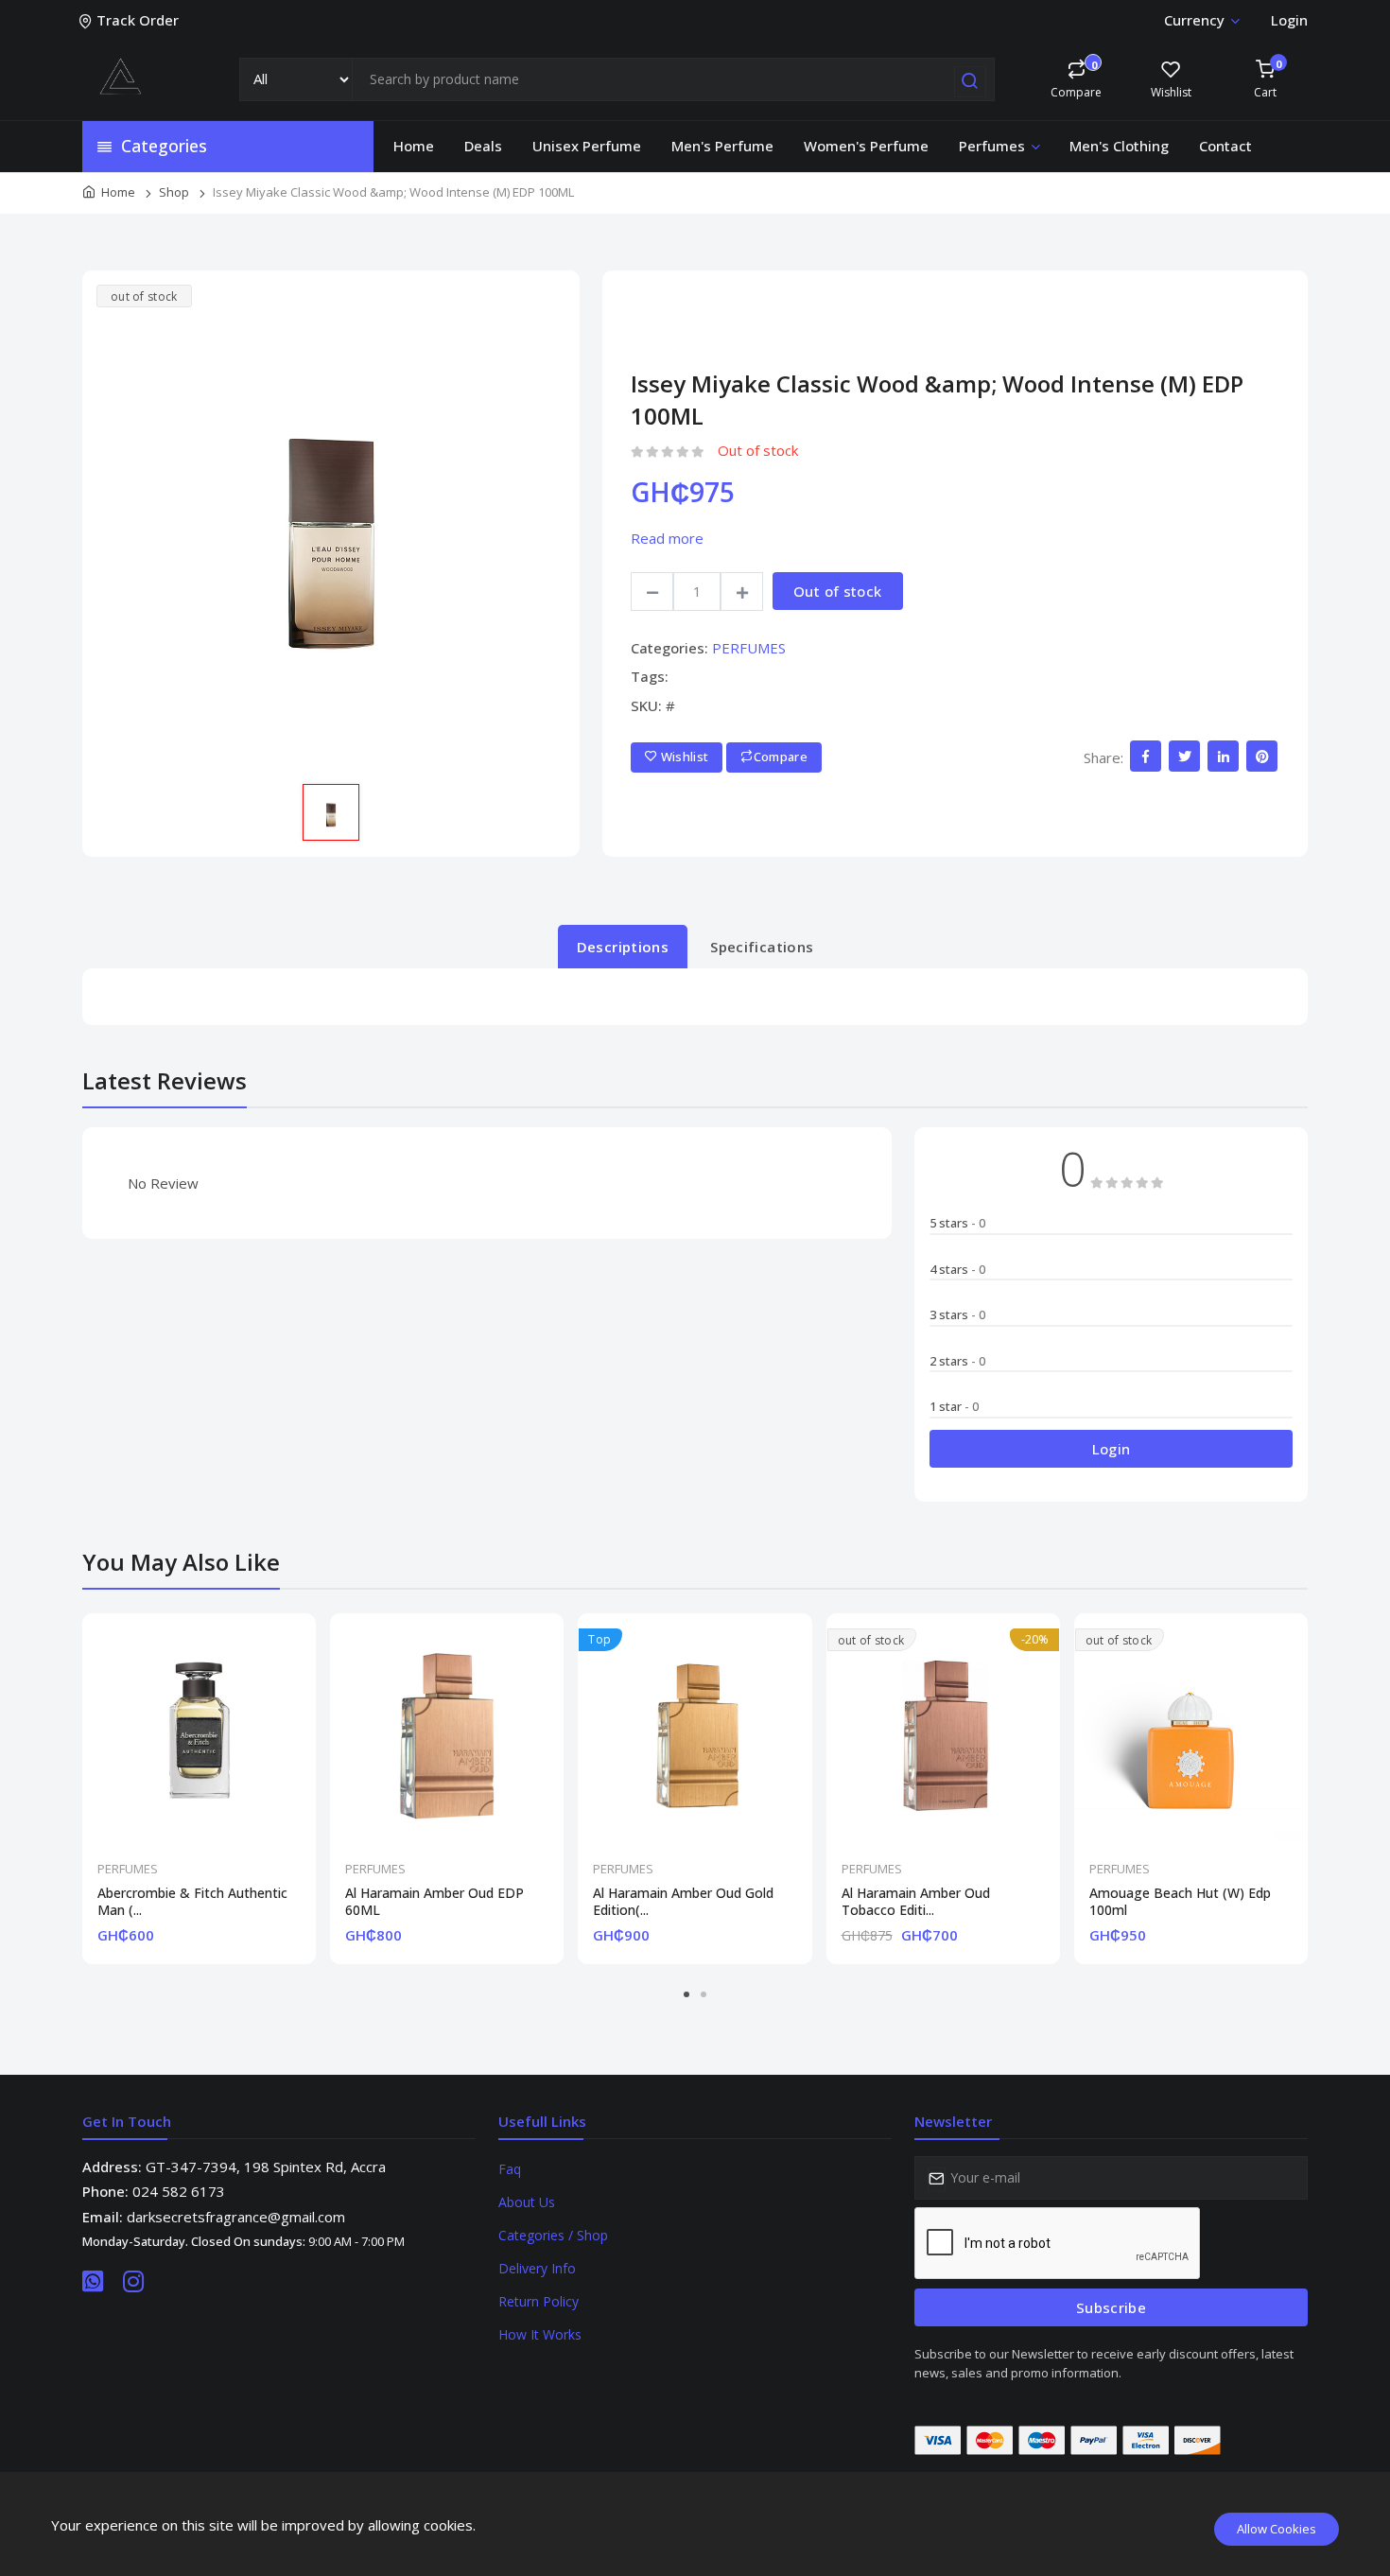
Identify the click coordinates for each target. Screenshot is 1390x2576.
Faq (510, 2169)
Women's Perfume (866, 146)
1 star (954, 1406)
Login (1289, 20)
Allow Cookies (1277, 2529)
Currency (1194, 20)
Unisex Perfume (587, 146)
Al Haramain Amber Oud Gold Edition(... (683, 1902)
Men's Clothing (1119, 146)
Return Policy (539, 2301)
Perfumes (992, 146)
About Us (527, 2202)
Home (414, 146)
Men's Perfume (722, 146)
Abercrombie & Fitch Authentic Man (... (192, 1902)
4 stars (957, 1269)
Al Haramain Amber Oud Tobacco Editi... (916, 1902)
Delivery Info (537, 2268)
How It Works (540, 2334)
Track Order (138, 20)
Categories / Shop (553, 2235)
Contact (1225, 146)
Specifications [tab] (762, 947)
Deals (483, 146)
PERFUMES (749, 648)
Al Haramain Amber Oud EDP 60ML (434, 1902)
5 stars (957, 1223)
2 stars (957, 1361)
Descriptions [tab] (623, 947)
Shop (174, 192)
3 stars (957, 1314)
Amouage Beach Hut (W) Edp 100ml (1180, 1902)
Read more (667, 538)
